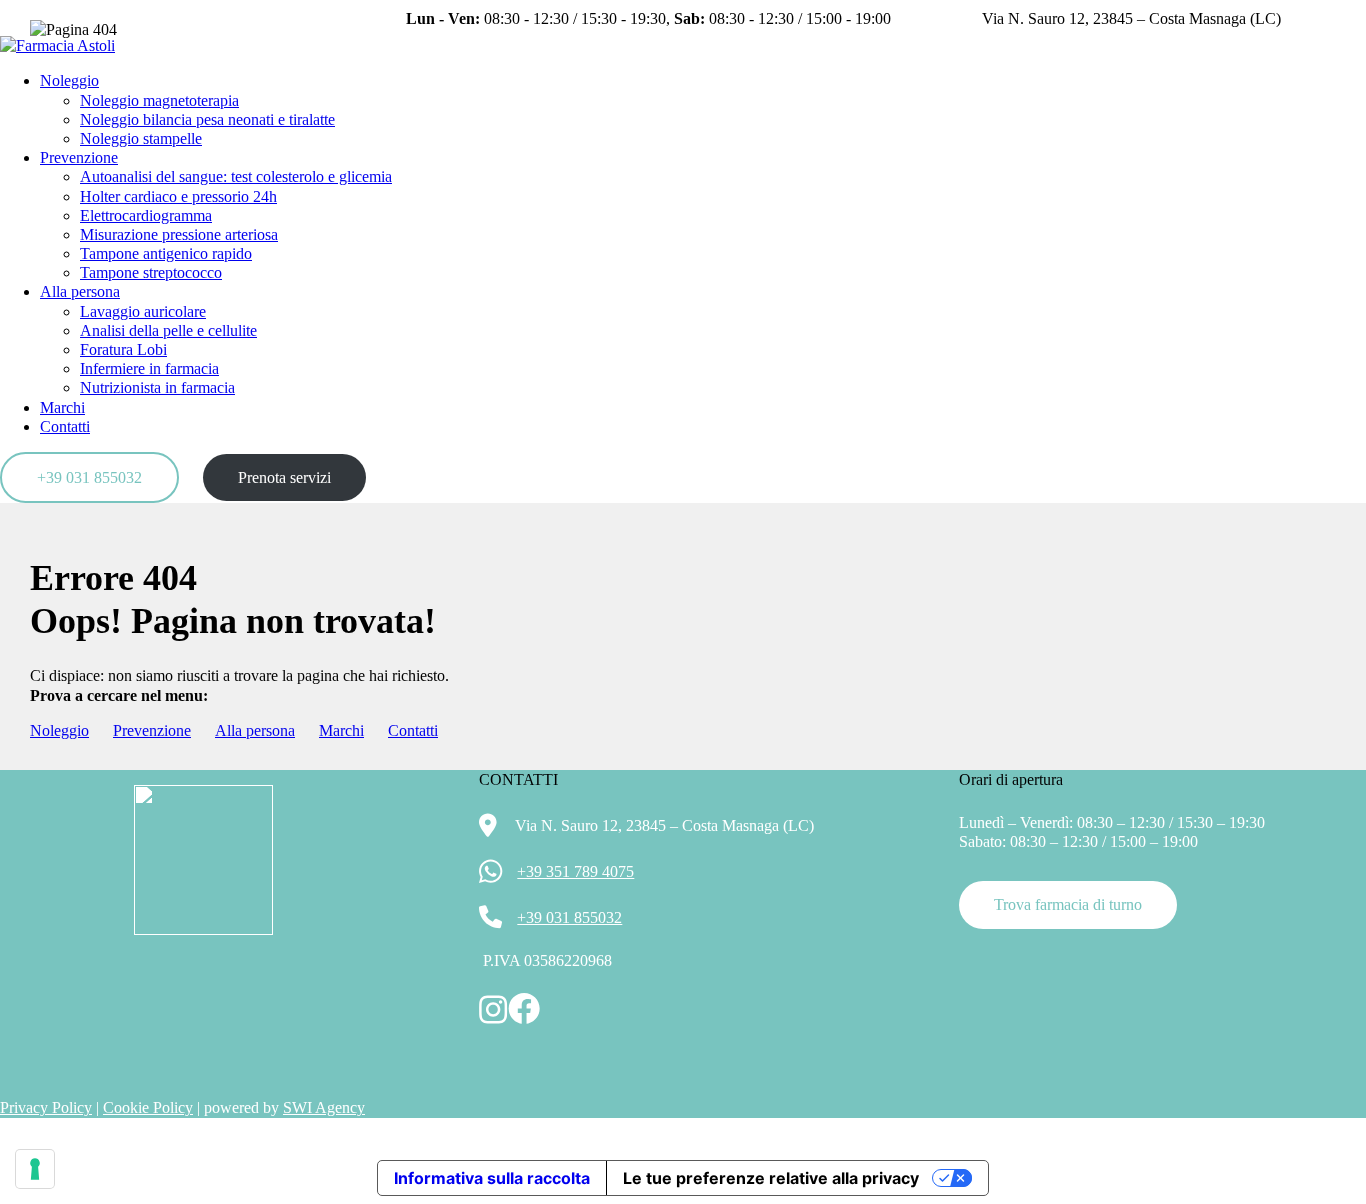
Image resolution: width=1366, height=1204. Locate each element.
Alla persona (255, 730)
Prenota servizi (284, 477)
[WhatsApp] (15, 1142)
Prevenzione (152, 730)
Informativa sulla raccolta (492, 1178)
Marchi (62, 407)
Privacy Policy (46, 1107)
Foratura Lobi (123, 349)
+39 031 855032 (89, 477)
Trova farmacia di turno (1068, 904)
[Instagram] (1319, 26)
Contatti (65, 426)
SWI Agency (324, 1107)
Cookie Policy (148, 1107)
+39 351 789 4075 (575, 871)
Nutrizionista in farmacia (157, 387)
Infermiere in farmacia (149, 368)
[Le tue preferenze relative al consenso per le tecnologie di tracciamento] (35, 1169)
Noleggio (59, 730)
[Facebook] (1350, 26)
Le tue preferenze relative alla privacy (771, 1178)
